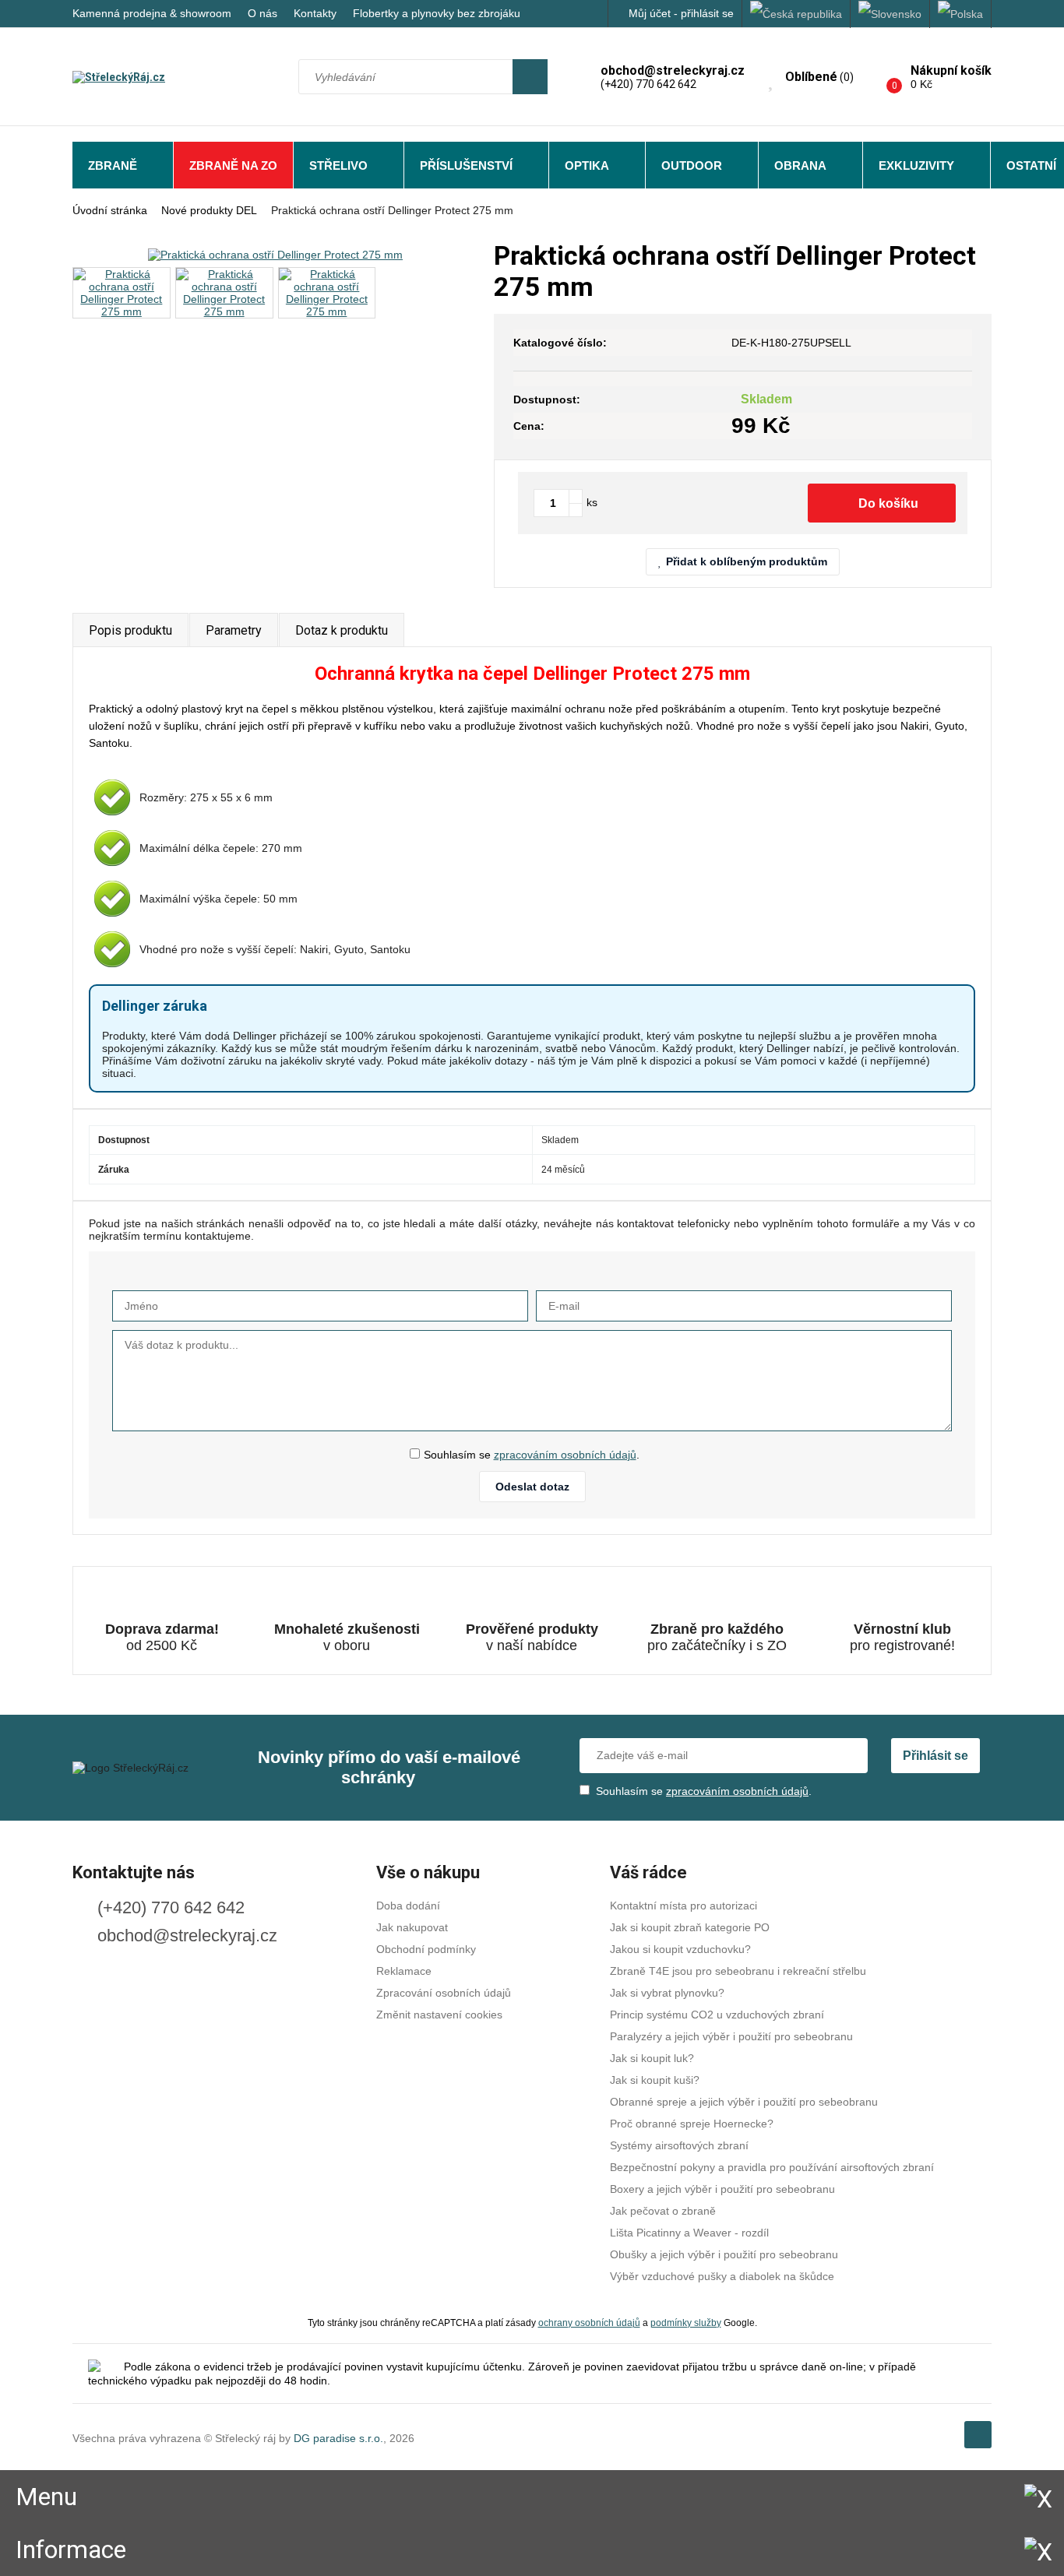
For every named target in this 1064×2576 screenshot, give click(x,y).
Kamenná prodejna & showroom (152, 13)
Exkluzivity (916, 165)
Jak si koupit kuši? (655, 2080)
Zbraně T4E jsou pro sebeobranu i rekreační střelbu (738, 1971)
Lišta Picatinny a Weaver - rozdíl (689, 2233)
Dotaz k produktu (342, 630)
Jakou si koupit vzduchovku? (680, 1949)
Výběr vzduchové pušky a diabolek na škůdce (722, 2276)
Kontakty (315, 13)
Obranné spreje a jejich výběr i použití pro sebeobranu (744, 2102)
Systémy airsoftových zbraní (679, 2145)
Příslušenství (466, 165)
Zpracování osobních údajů (444, 1993)
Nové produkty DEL (209, 210)
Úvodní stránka (110, 210)
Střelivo (338, 165)
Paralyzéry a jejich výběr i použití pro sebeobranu (731, 2036)
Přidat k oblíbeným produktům (747, 561)
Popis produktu (130, 630)
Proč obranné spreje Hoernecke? (692, 2124)
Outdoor (692, 165)
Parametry (234, 630)
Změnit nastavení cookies (439, 2015)
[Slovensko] (890, 14)
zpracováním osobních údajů (565, 1455)
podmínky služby (686, 2323)
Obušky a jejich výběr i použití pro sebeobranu (724, 2254)
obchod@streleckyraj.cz (187, 1936)
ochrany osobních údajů (589, 2323)
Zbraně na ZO (233, 165)
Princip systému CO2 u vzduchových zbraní (717, 2015)
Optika (587, 165)
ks (592, 502)
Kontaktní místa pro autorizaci (683, 1906)
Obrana (800, 165)
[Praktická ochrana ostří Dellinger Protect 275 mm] (275, 254)
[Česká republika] (796, 14)
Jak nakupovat (412, 1927)
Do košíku (888, 503)
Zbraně (113, 165)
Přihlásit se (935, 1756)
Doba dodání (408, 1906)
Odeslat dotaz (532, 1487)
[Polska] (961, 14)
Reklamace (404, 1971)
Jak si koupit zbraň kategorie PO (690, 1927)
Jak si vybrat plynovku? (667, 1993)
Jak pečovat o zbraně (663, 2211)
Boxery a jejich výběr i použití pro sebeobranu (722, 2189)
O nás (262, 13)
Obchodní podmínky (426, 1949)
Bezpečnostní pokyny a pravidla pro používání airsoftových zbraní (772, 2167)
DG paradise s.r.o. (338, 2438)
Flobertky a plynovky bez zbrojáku (437, 13)
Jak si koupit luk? (652, 2058)
